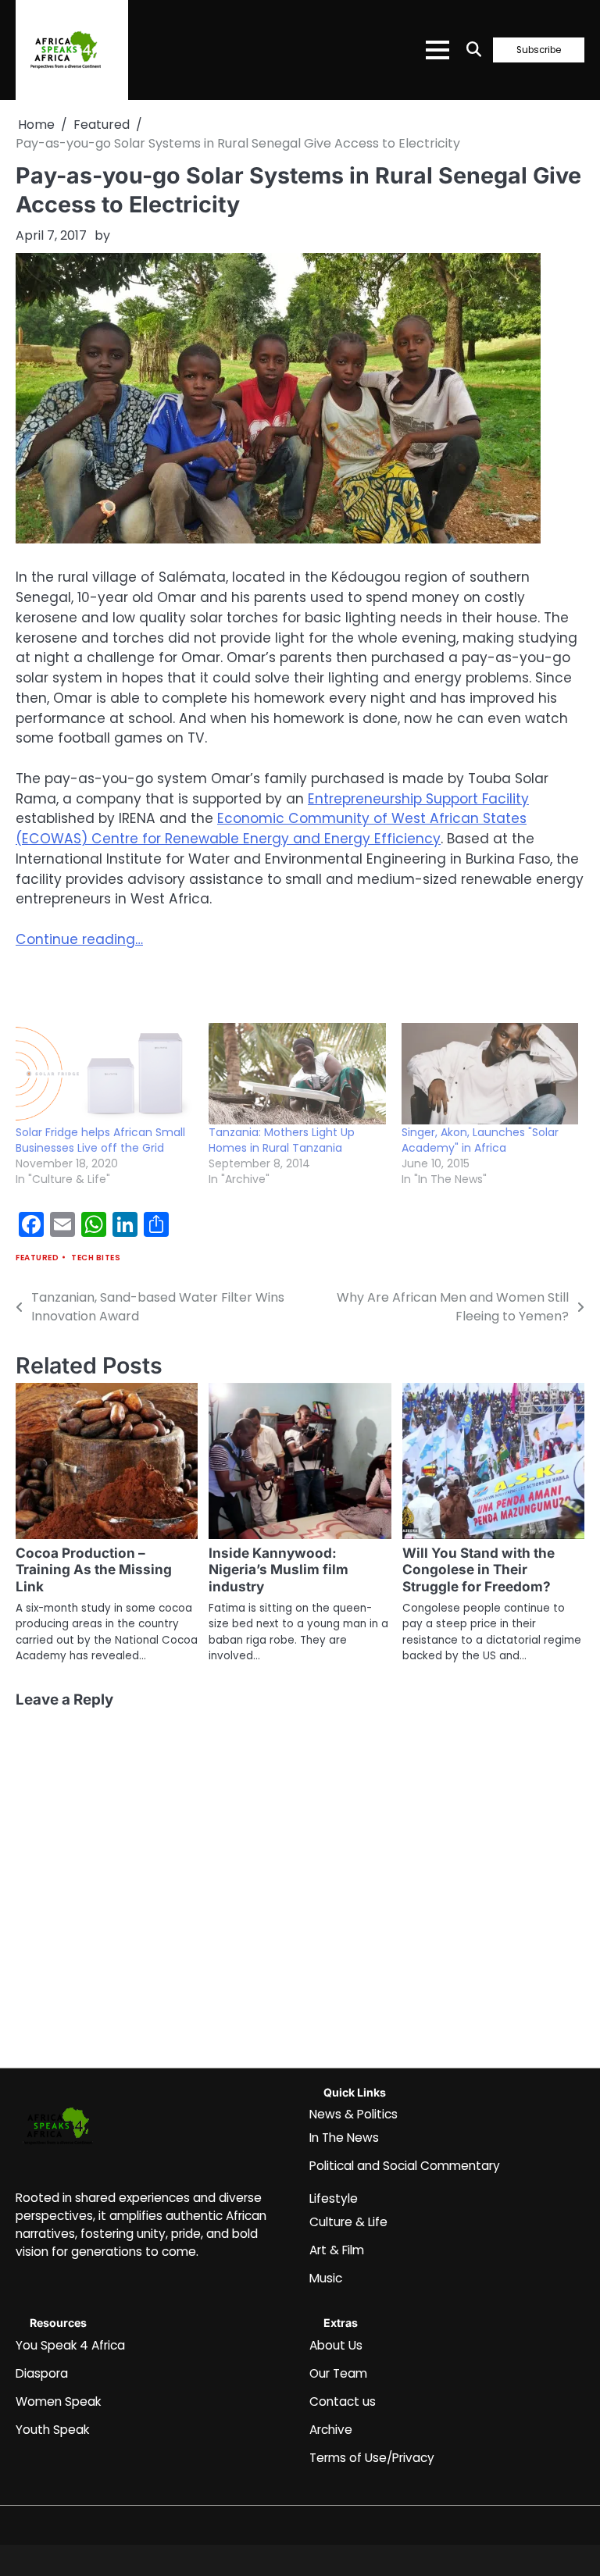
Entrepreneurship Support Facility (418, 799)
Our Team (338, 2373)
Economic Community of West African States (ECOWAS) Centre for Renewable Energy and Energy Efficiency (271, 828)
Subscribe (539, 50)
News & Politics (354, 2114)
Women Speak (58, 2401)
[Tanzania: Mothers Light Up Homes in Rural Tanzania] (297, 1074)
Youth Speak (52, 2430)
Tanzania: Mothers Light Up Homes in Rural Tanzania (282, 1140)
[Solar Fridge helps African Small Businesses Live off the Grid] (104, 1074)
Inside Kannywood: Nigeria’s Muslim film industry (279, 1570)
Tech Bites (96, 1258)
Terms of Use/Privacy (372, 2458)
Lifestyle (334, 2198)
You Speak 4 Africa (70, 2345)
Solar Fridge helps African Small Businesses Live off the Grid (100, 1140)
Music (326, 2278)
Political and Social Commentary (405, 2166)
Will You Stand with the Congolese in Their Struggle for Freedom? (479, 1570)
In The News (344, 2138)
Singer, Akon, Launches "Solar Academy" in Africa (480, 1140)
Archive (331, 2430)
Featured (37, 1258)
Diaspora (42, 2373)
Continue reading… (79, 939)
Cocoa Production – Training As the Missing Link (94, 1570)
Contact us (343, 2401)
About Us (336, 2345)
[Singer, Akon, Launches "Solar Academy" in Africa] (490, 1074)
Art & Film (337, 2250)
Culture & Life (348, 2222)
